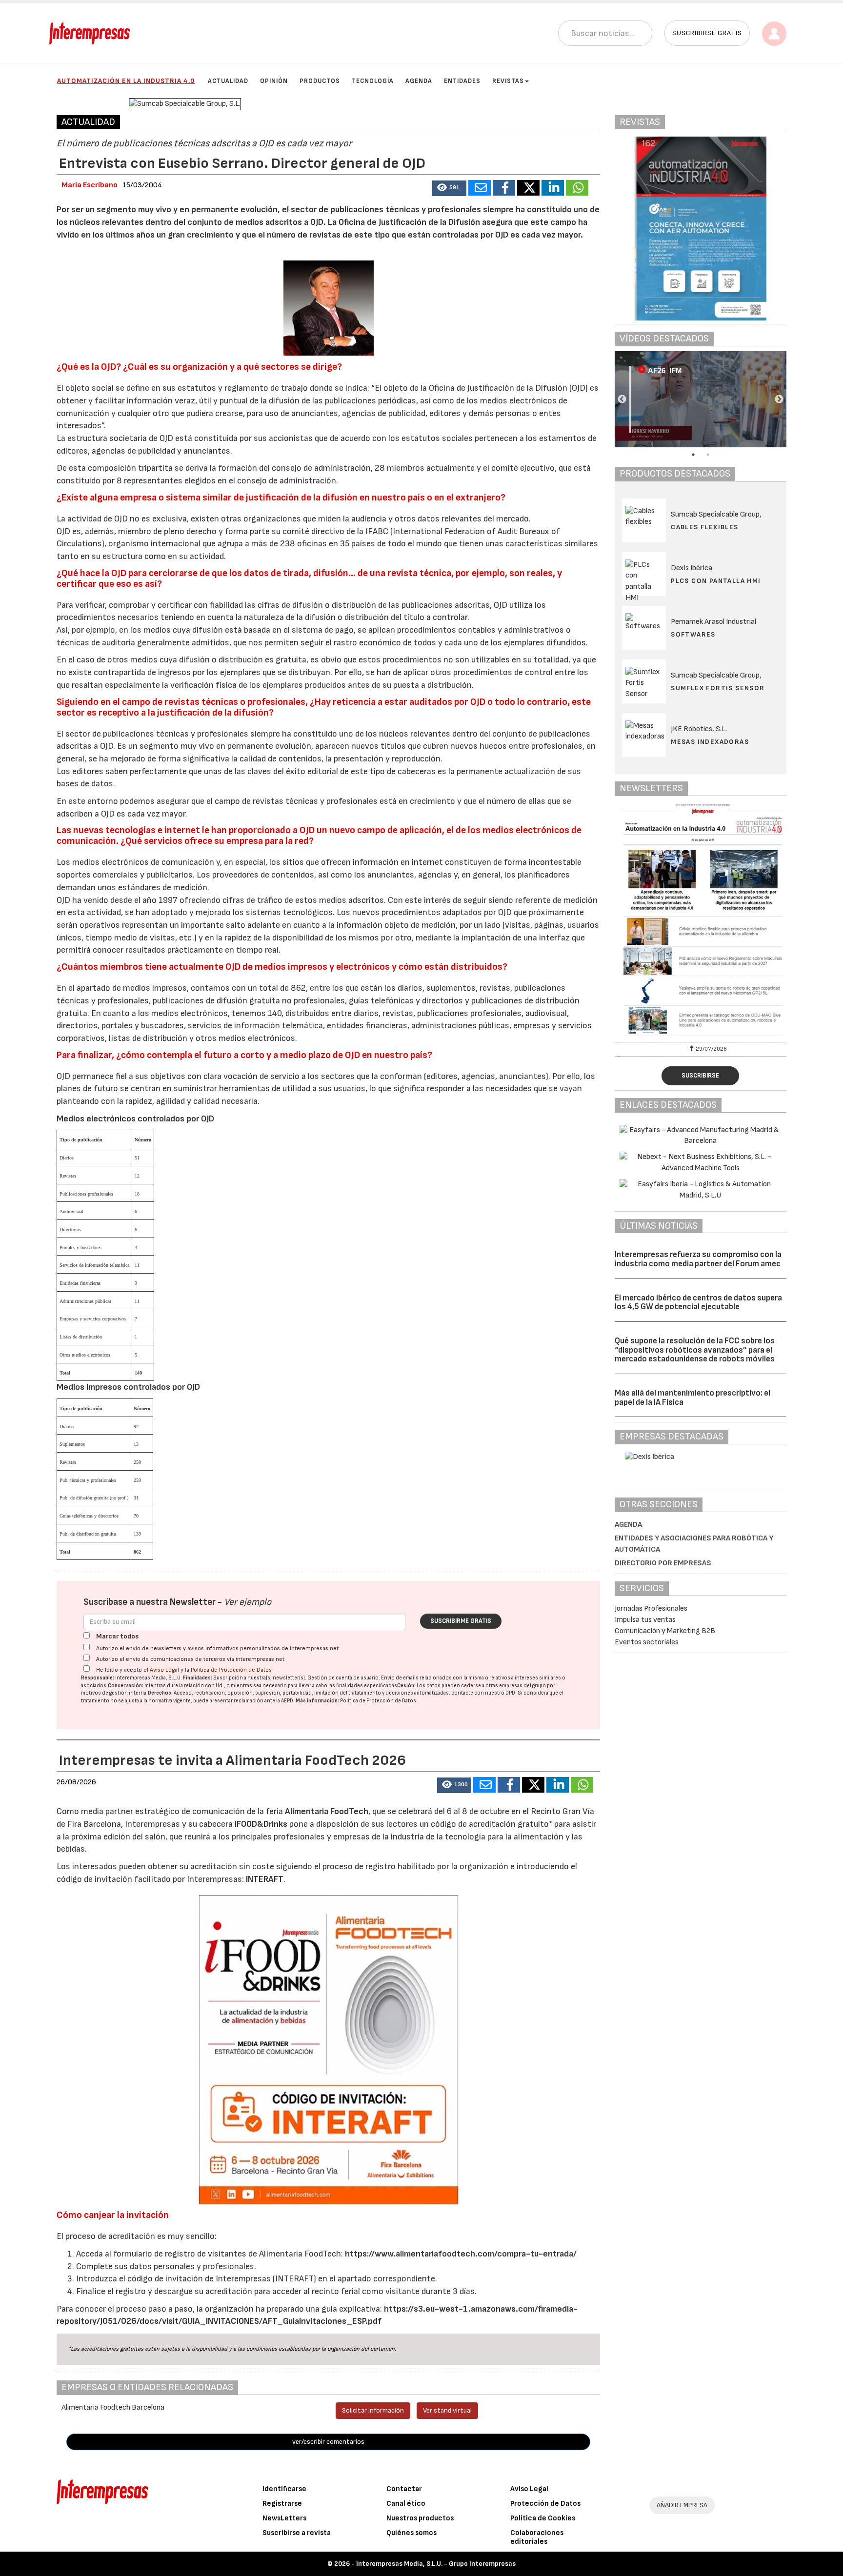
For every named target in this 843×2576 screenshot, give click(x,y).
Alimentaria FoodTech (327, 1811)
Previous (622, 399)
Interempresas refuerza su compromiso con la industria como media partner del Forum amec (698, 1259)
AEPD (287, 1701)
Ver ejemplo (248, 1602)
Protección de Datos (545, 2504)
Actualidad (228, 81)
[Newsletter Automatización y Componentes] (701, 921)
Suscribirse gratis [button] (707, 33)
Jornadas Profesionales (651, 1608)
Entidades (462, 81)
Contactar (404, 2489)
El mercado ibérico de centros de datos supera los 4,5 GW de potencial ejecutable (698, 1303)
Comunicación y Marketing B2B (665, 1631)
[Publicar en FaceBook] (504, 188)
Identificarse (284, 2489)
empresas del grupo (522, 1686)
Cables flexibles (704, 527)
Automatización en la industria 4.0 (126, 81)
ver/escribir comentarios (328, 2442)
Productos (320, 81)
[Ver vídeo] (701, 399)
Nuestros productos (420, 2518)
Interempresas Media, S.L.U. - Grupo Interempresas (436, 2564)
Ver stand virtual (447, 2410)
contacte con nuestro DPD (483, 1693)
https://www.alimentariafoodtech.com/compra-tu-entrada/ (460, 2254)
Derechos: (160, 1693)
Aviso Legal (164, 1670)
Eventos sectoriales (647, 1642)
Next (779, 399)
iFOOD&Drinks (262, 1824)
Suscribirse (700, 1076)
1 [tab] (693, 455)
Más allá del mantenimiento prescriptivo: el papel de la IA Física (692, 1398)
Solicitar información (373, 2410)
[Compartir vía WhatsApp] (577, 188)
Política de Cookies (543, 2518)
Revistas (508, 81)
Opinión (274, 81)
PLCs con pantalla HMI (716, 581)
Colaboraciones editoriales (537, 2537)
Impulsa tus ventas (645, 1620)
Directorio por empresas (663, 1563)
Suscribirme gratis (461, 1621)
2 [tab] (708, 455)
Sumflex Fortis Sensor (718, 688)
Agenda (419, 81)
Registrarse (282, 2504)
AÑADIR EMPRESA (682, 2505)
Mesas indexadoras (710, 742)
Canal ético (406, 2504)
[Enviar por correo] (480, 188)
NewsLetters (284, 2518)
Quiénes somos (411, 2533)
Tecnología (373, 81)
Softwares (693, 634)
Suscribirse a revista (297, 2533)
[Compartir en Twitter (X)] (528, 188)
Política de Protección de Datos (231, 1670)
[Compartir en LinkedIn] (553, 188)
